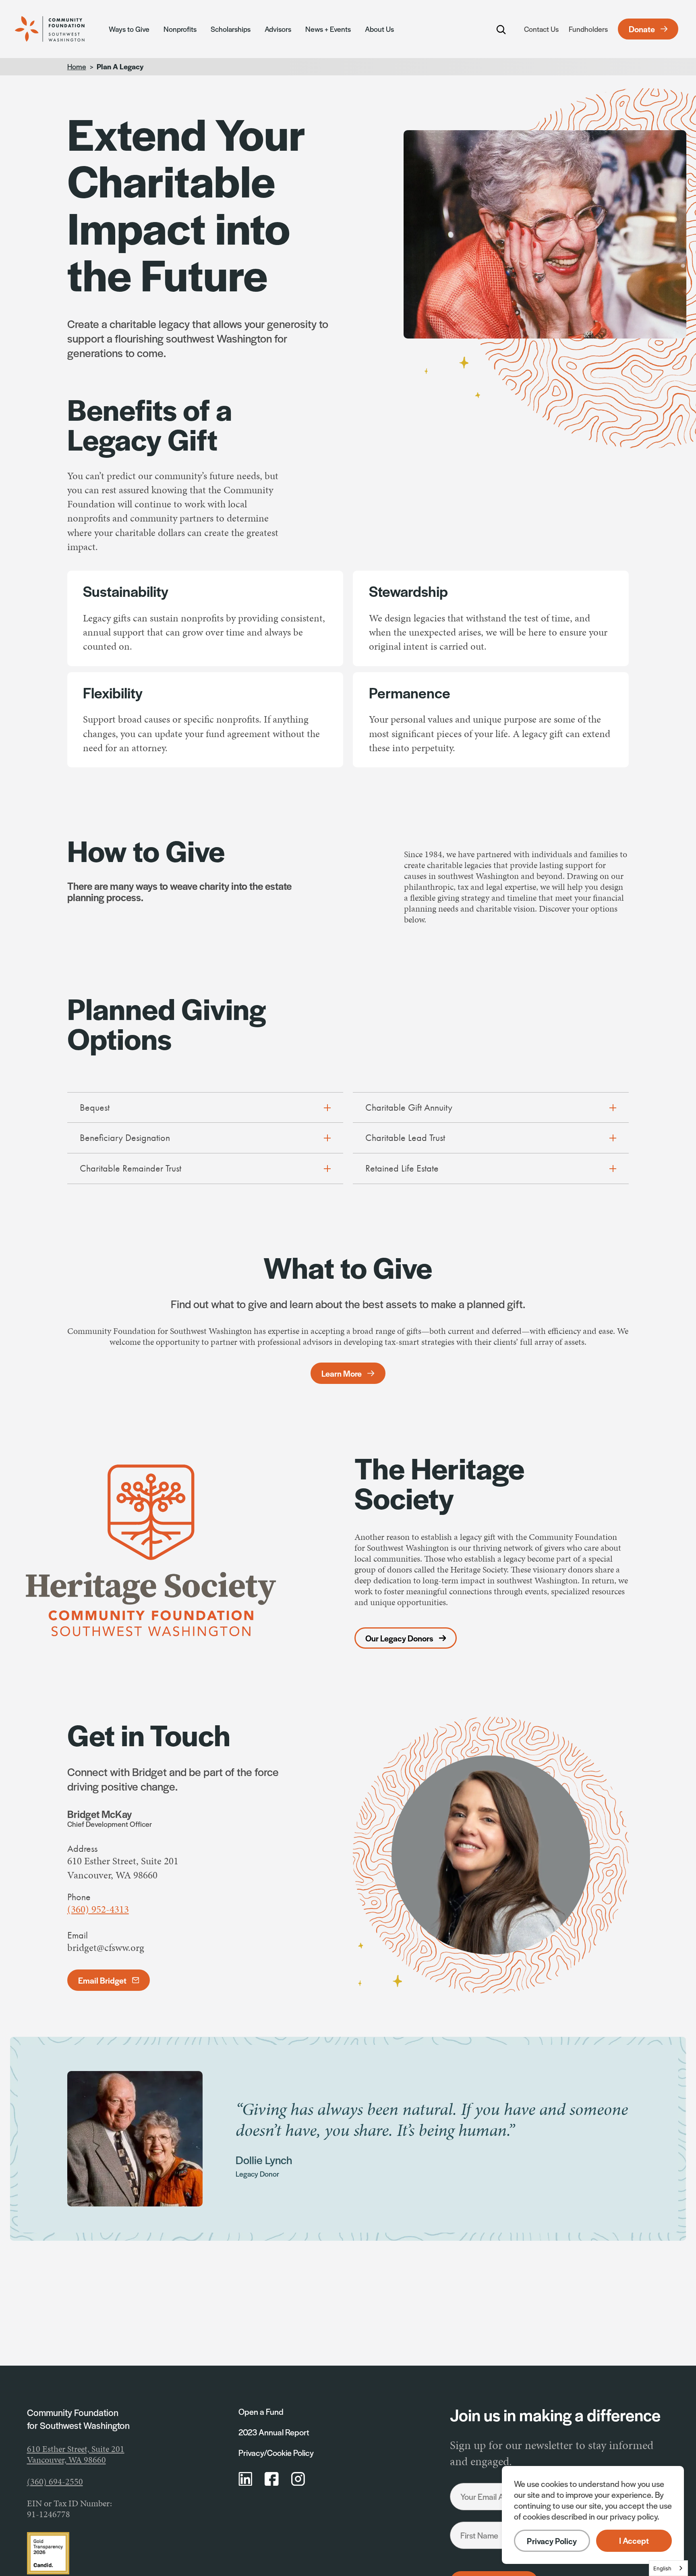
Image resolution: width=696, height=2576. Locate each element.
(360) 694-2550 (55, 2482)
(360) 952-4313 (98, 1909)
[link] (58, 29)
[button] (634, 2541)
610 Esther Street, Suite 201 (76, 2449)
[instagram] (298, 2479)
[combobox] (668, 2568)
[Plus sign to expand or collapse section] (327, 1108)
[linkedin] (245, 2479)
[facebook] (272, 2479)
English (662, 2568)
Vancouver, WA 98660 (66, 2460)
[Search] (501, 29)
